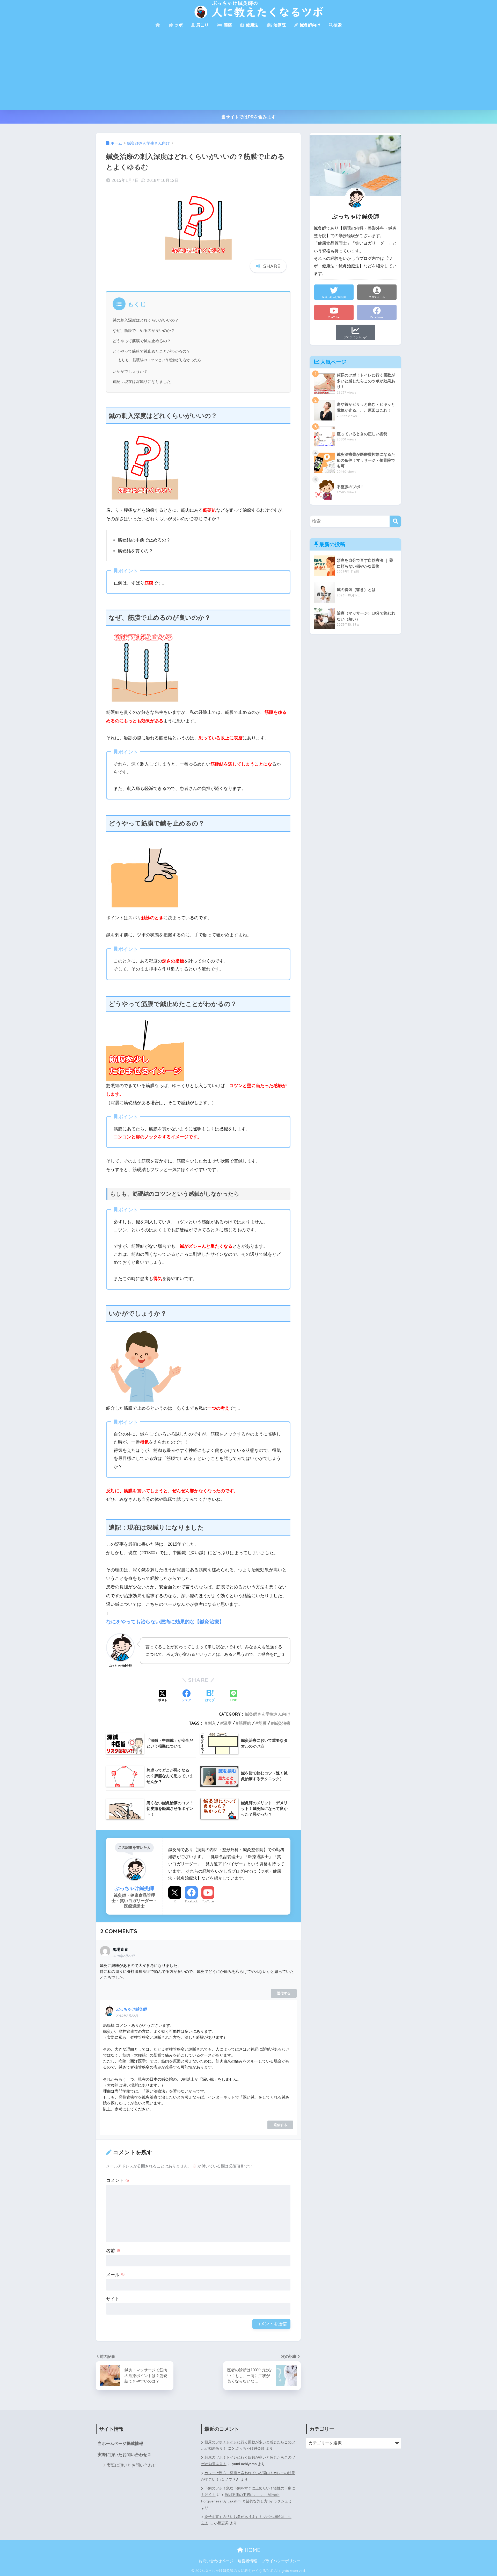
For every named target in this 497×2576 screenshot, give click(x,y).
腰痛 (227, 25)
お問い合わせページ (216, 2561)
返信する (284, 1993)
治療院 (279, 25)
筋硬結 (245, 1723)
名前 (113, 2251)
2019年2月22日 (124, 1956)
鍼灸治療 (282, 1723)
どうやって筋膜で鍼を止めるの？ (142, 341)
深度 (227, 1723)
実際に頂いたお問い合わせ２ (125, 2455)
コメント (118, 2181)
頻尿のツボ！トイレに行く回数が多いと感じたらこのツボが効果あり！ (248, 2461)
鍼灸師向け (310, 25)
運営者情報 (247, 2561)
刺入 (212, 1723)
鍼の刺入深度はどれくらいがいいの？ (146, 320)
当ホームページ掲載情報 (120, 2443)
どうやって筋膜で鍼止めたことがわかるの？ (151, 351)
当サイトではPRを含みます (248, 117)
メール (116, 2275)
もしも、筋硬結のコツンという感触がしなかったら (160, 360)
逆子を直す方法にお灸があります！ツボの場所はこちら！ (246, 2520)
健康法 (252, 25)
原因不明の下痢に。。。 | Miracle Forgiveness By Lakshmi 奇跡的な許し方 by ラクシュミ (246, 2498)
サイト (113, 2299)
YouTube (208, 1901)
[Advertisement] (248, 71)
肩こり (202, 25)
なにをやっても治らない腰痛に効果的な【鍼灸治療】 (165, 1622)
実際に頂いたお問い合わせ (131, 2465)
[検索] (395, 521)
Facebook (191, 1901)
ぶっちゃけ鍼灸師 (131, 2009)
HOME (252, 2550)
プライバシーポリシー (281, 2561)
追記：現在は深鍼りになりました (142, 382)
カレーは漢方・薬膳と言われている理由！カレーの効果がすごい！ (248, 2476)
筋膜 (262, 1723)
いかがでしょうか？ (130, 372)
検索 (338, 25)
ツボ (178, 25)
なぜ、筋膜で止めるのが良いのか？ (144, 331)
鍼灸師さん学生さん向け (268, 1714)
